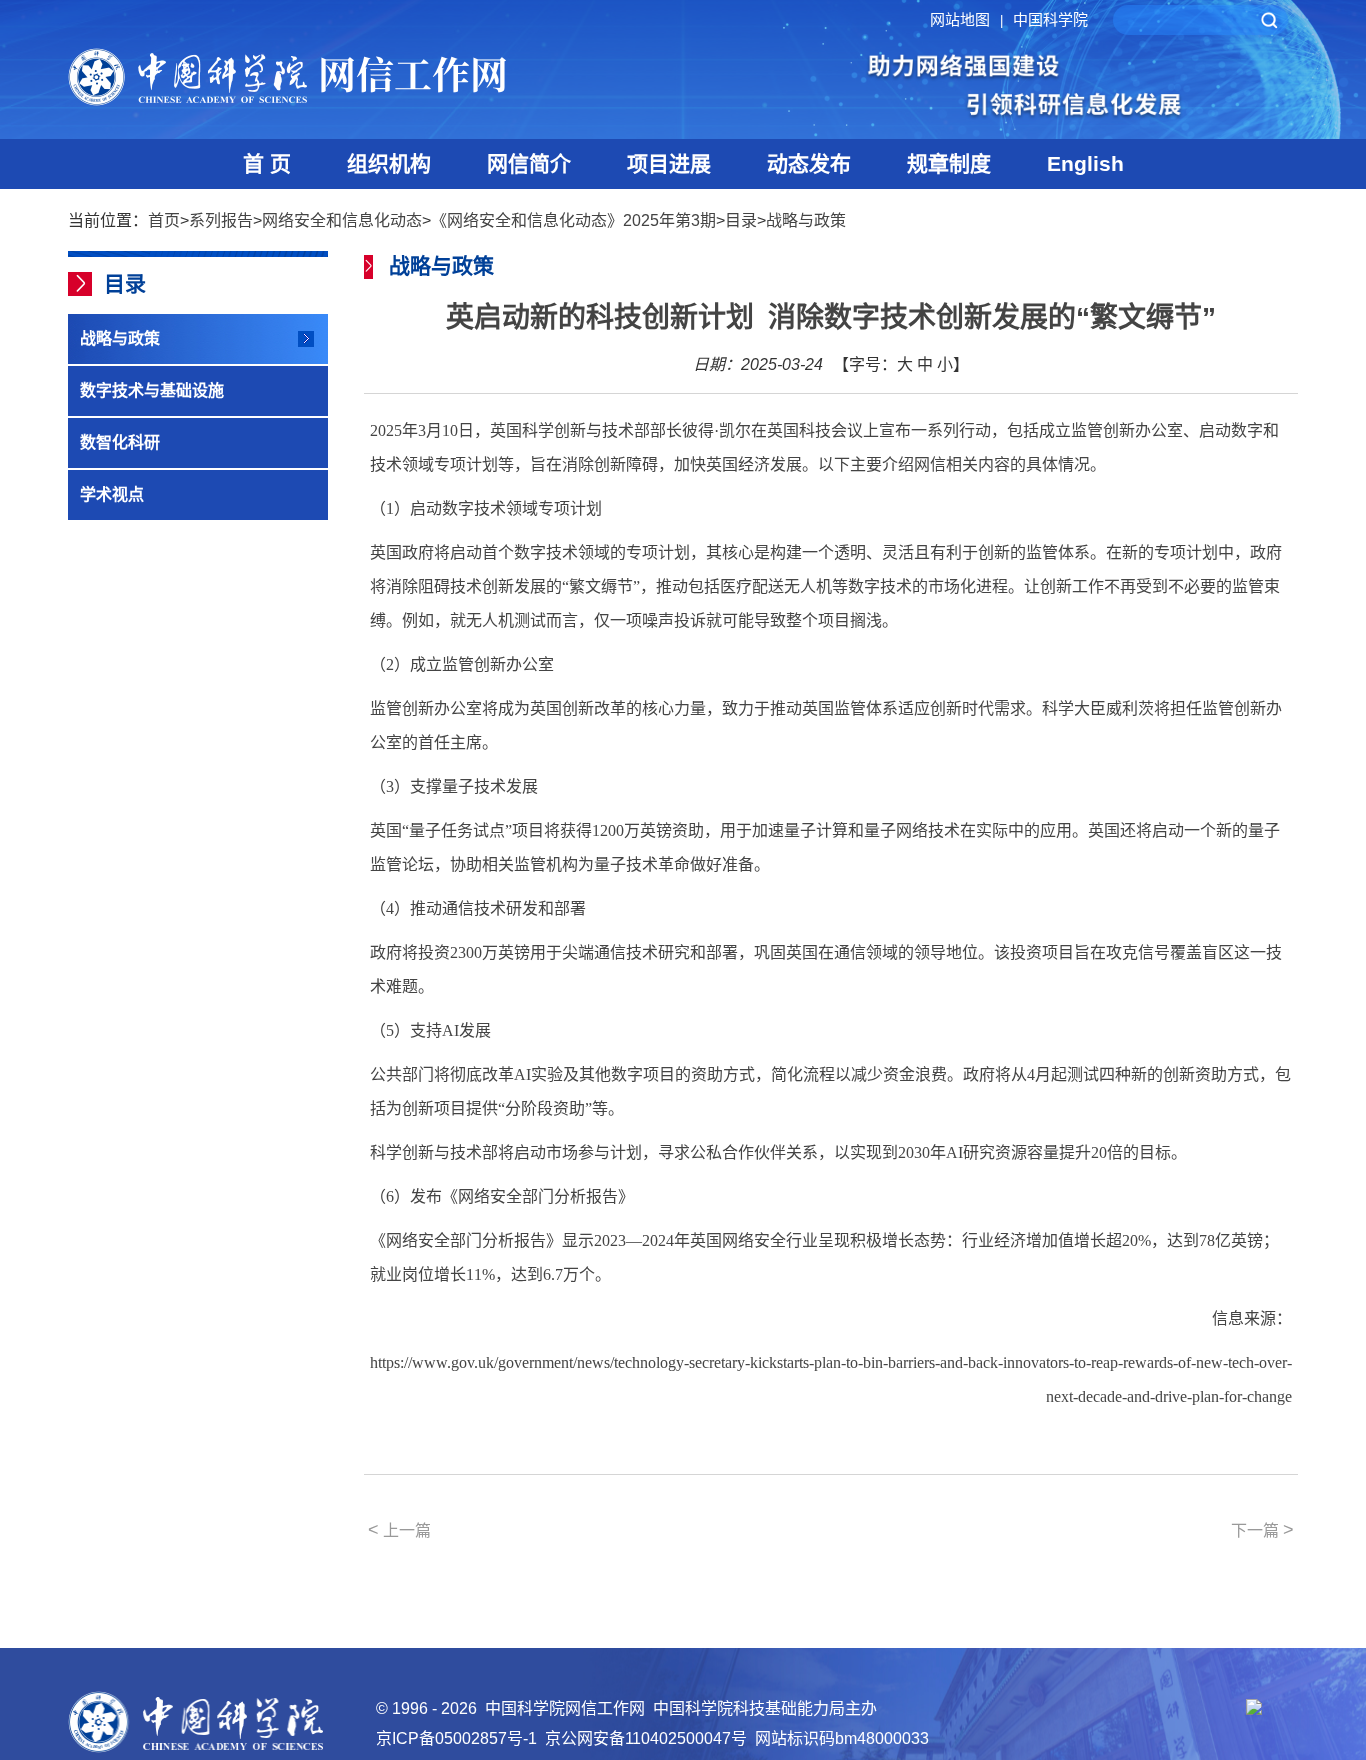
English (1085, 163)
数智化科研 (120, 442)
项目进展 (669, 163)
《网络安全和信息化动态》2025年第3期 (573, 220)
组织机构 (389, 163)
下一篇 (1262, 1530)
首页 (164, 220)
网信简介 (529, 163)
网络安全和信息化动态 (342, 220)
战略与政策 (806, 220)
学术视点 (112, 494)
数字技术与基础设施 (152, 390)
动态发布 (809, 163)
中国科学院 (1050, 19)
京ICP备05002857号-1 (456, 1738)
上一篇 (399, 1530)
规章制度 (949, 163)
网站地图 (966, 19)
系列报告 (221, 220)
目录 (741, 220)
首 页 (267, 163)
